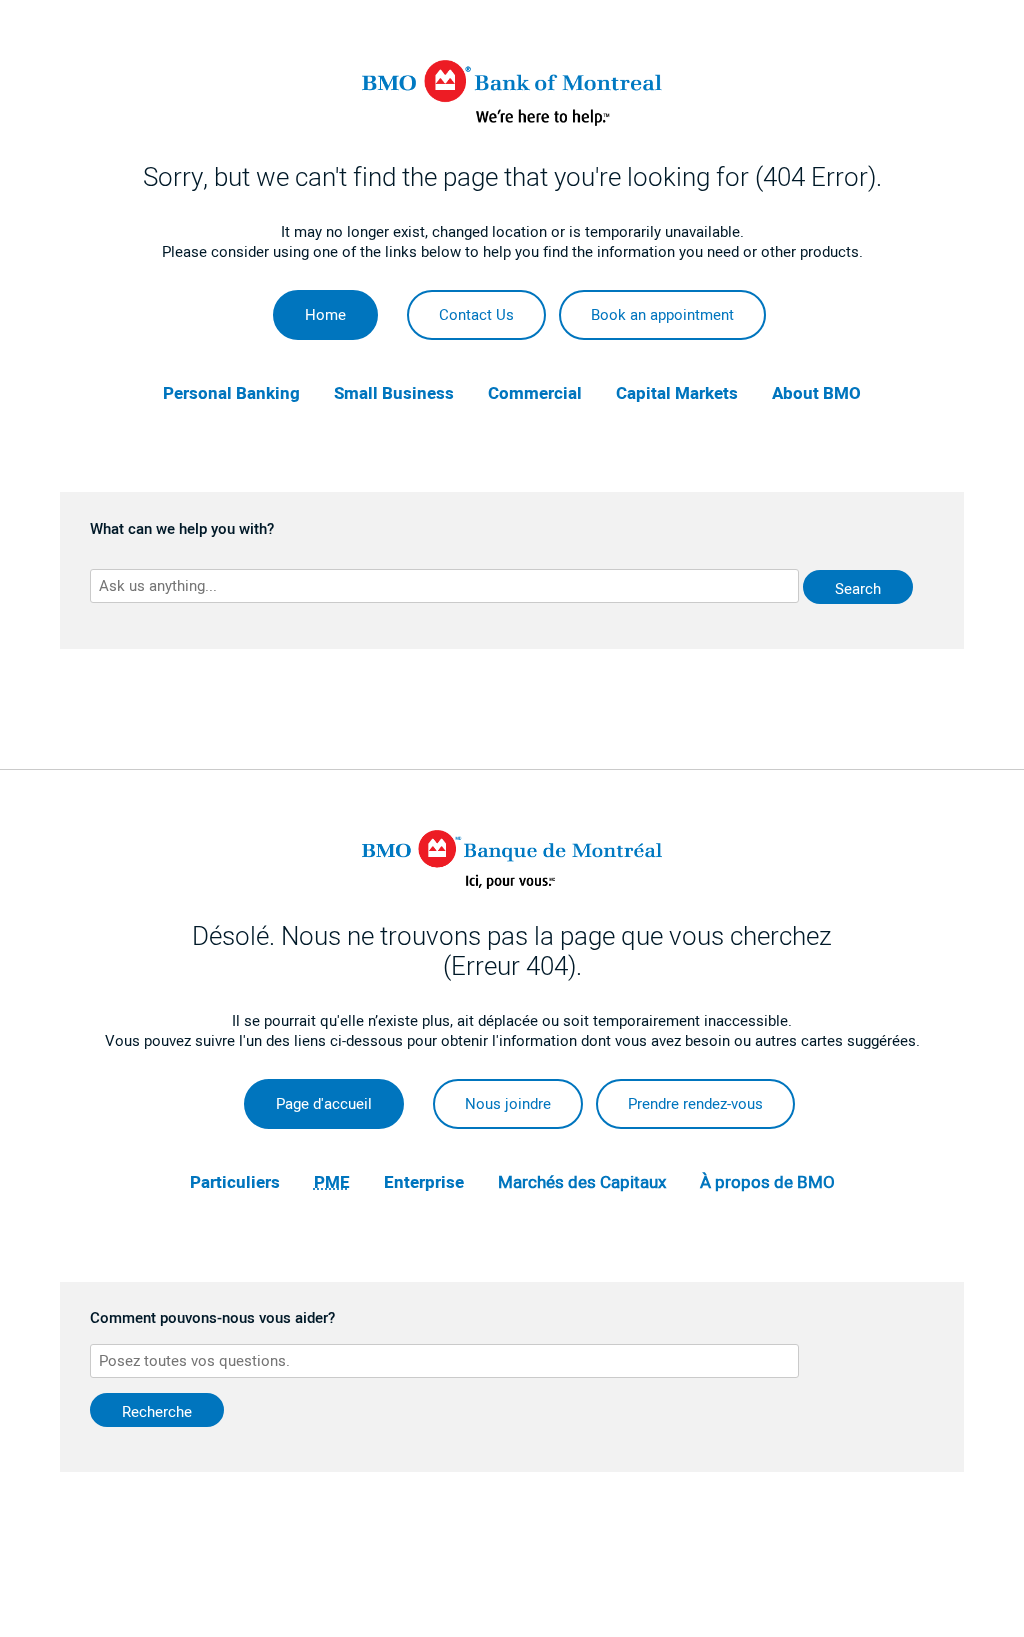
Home (325, 315)
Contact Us (476, 315)
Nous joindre (508, 1104)
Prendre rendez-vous (695, 1104)
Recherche (157, 1412)
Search (858, 589)
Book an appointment (662, 315)
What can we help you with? (182, 530)
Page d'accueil (324, 1104)
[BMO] (512, 121)
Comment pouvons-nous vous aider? (212, 1319)
